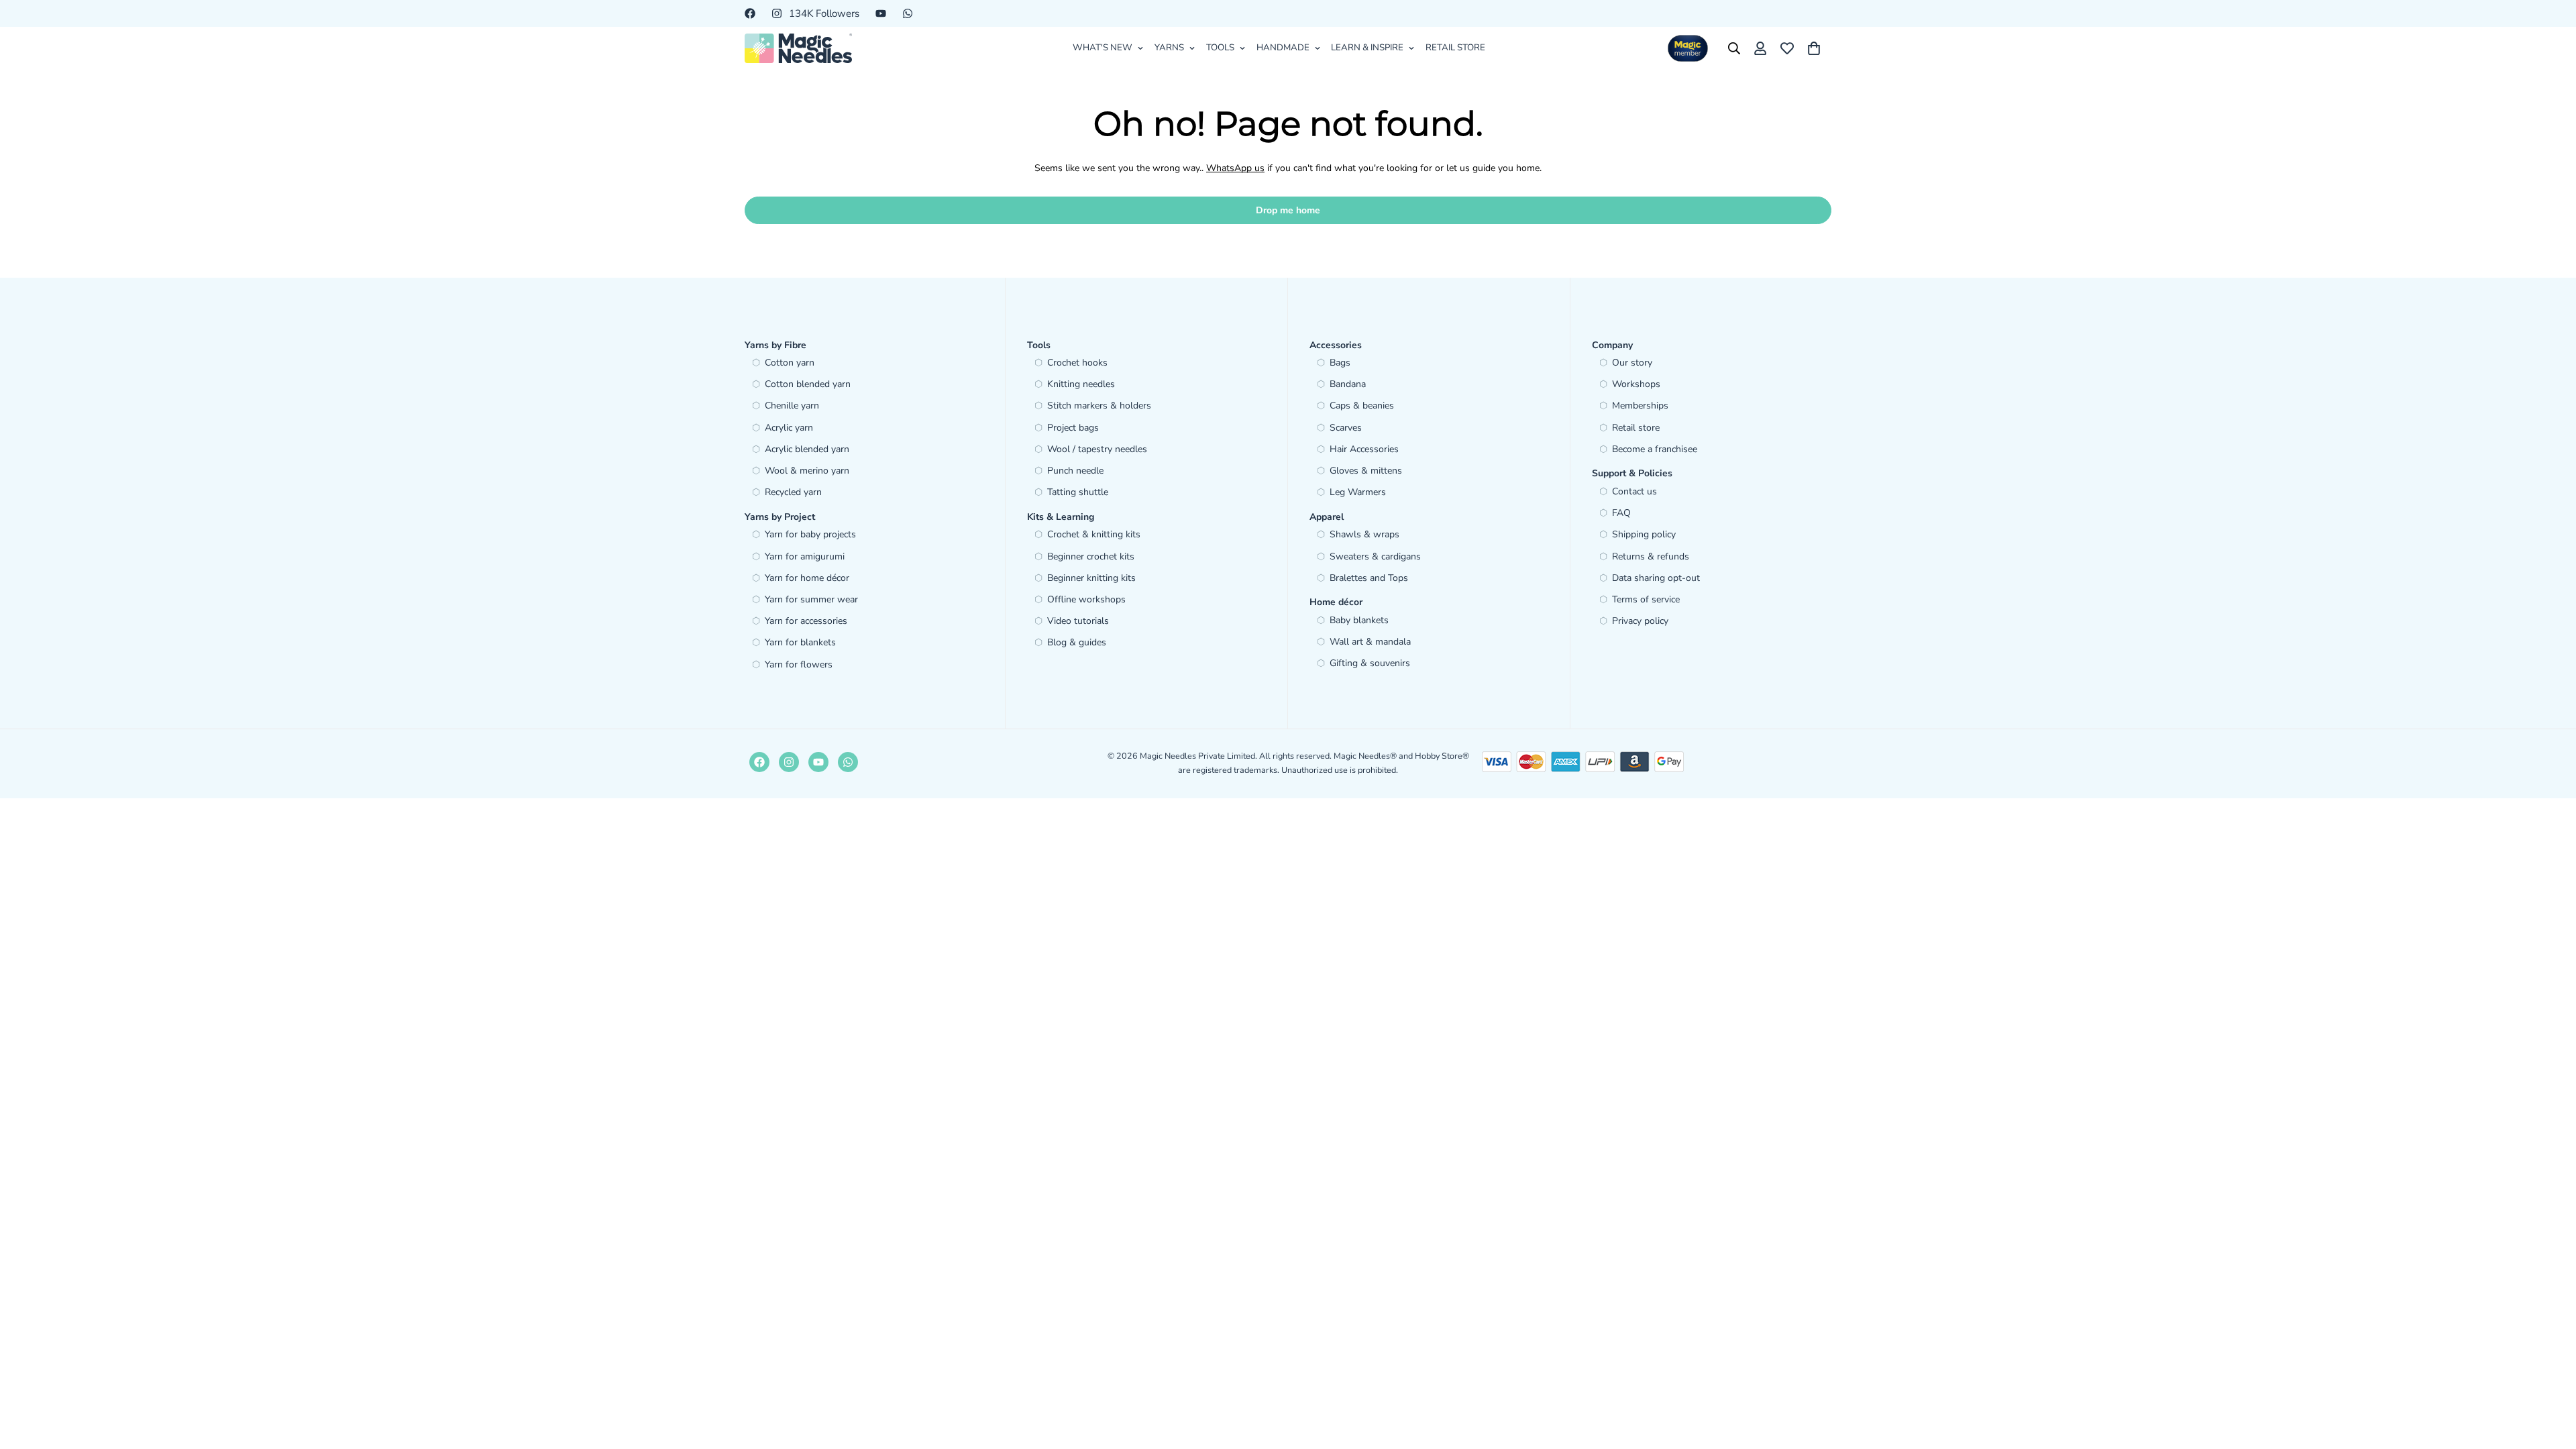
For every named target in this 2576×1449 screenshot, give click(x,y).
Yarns (1169, 48)
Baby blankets (1359, 620)
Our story (1632, 363)
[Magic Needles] (798, 48)
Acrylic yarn (789, 428)
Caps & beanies (1362, 406)
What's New (1103, 48)
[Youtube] (881, 13)
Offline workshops (1086, 599)
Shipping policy (1644, 534)
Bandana (1348, 384)
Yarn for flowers (799, 664)
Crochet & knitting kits (1094, 534)
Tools (1220, 48)
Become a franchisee (1655, 449)
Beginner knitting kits (1091, 578)
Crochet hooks (1077, 363)
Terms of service (1646, 599)
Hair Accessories (1364, 449)
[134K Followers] (789, 762)
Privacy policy (1640, 621)
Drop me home (1288, 210)
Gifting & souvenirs (1370, 663)
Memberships (1640, 406)
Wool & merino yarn (807, 471)
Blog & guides (1077, 642)
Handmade (1283, 48)
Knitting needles (1081, 384)
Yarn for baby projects (810, 534)
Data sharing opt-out (1656, 578)
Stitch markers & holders (1099, 406)
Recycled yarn (793, 492)
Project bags (1073, 428)
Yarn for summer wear (811, 599)
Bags (1340, 363)
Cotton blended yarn (808, 384)
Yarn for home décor (807, 578)
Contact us (1634, 491)
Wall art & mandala (1370, 642)
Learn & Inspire (1367, 48)
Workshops (1636, 384)
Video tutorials (1078, 621)
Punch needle (1075, 471)
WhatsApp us (1235, 168)
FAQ (1621, 513)
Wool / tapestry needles (1097, 449)
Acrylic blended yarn (807, 449)
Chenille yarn (792, 406)
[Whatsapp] (908, 13)
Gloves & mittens (1366, 471)
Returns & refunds (1651, 556)
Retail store (1636, 428)
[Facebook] (750, 13)
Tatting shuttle (1078, 492)
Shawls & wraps (1364, 534)
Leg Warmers (1358, 492)
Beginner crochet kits (1091, 556)
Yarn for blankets (800, 642)
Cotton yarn (790, 363)
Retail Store (1455, 48)
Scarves (1346, 428)
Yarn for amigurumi (805, 556)
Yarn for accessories (806, 621)
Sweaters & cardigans (1375, 556)
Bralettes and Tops (1369, 578)
